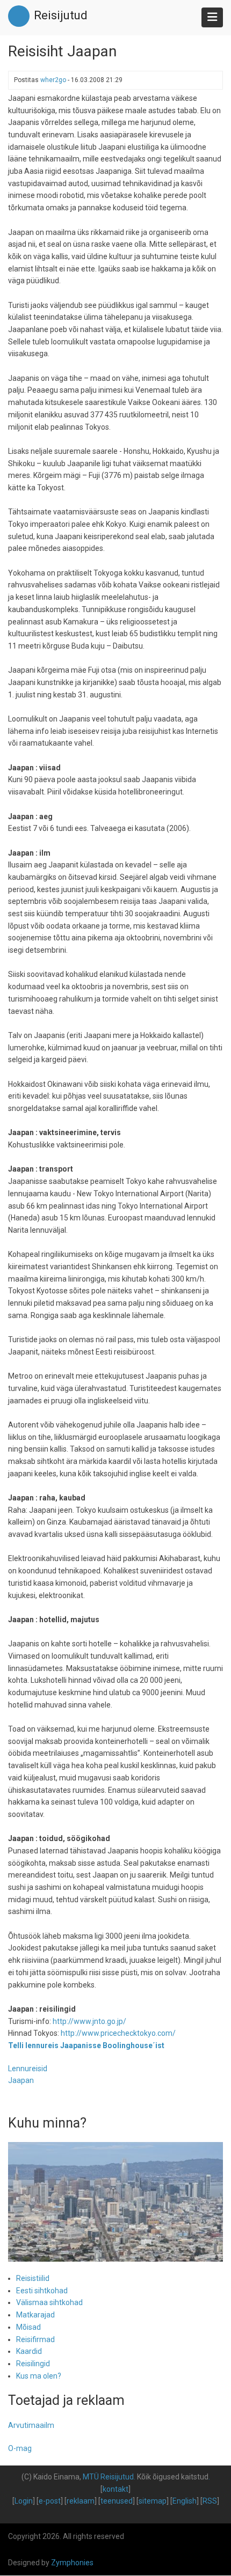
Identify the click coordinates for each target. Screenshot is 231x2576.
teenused (117, 2501)
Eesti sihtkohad (42, 2291)
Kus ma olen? (39, 2376)
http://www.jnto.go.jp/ (89, 2021)
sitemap (153, 2501)
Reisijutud (61, 15)
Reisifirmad (35, 2339)
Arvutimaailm (31, 2425)
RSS (210, 2501)
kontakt (115, 2489)
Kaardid (29, 2351)
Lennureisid (28, 2069)
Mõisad (28, 2327)
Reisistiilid (33, 2278)
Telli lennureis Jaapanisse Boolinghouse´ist (86, 2045)
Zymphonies (72, 2563)
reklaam (81, 2501)
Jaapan (21, 2080)
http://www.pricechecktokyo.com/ (118, 2033)
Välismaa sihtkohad (49, 2302)
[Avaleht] (19, 16)
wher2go (53, 80)
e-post (50, 2501)
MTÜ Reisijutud (108, 2477)
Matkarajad (35, 2315)
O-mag (20, 2448)
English (185, 2501)
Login (24, 2501)
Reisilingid (33, 2364)
